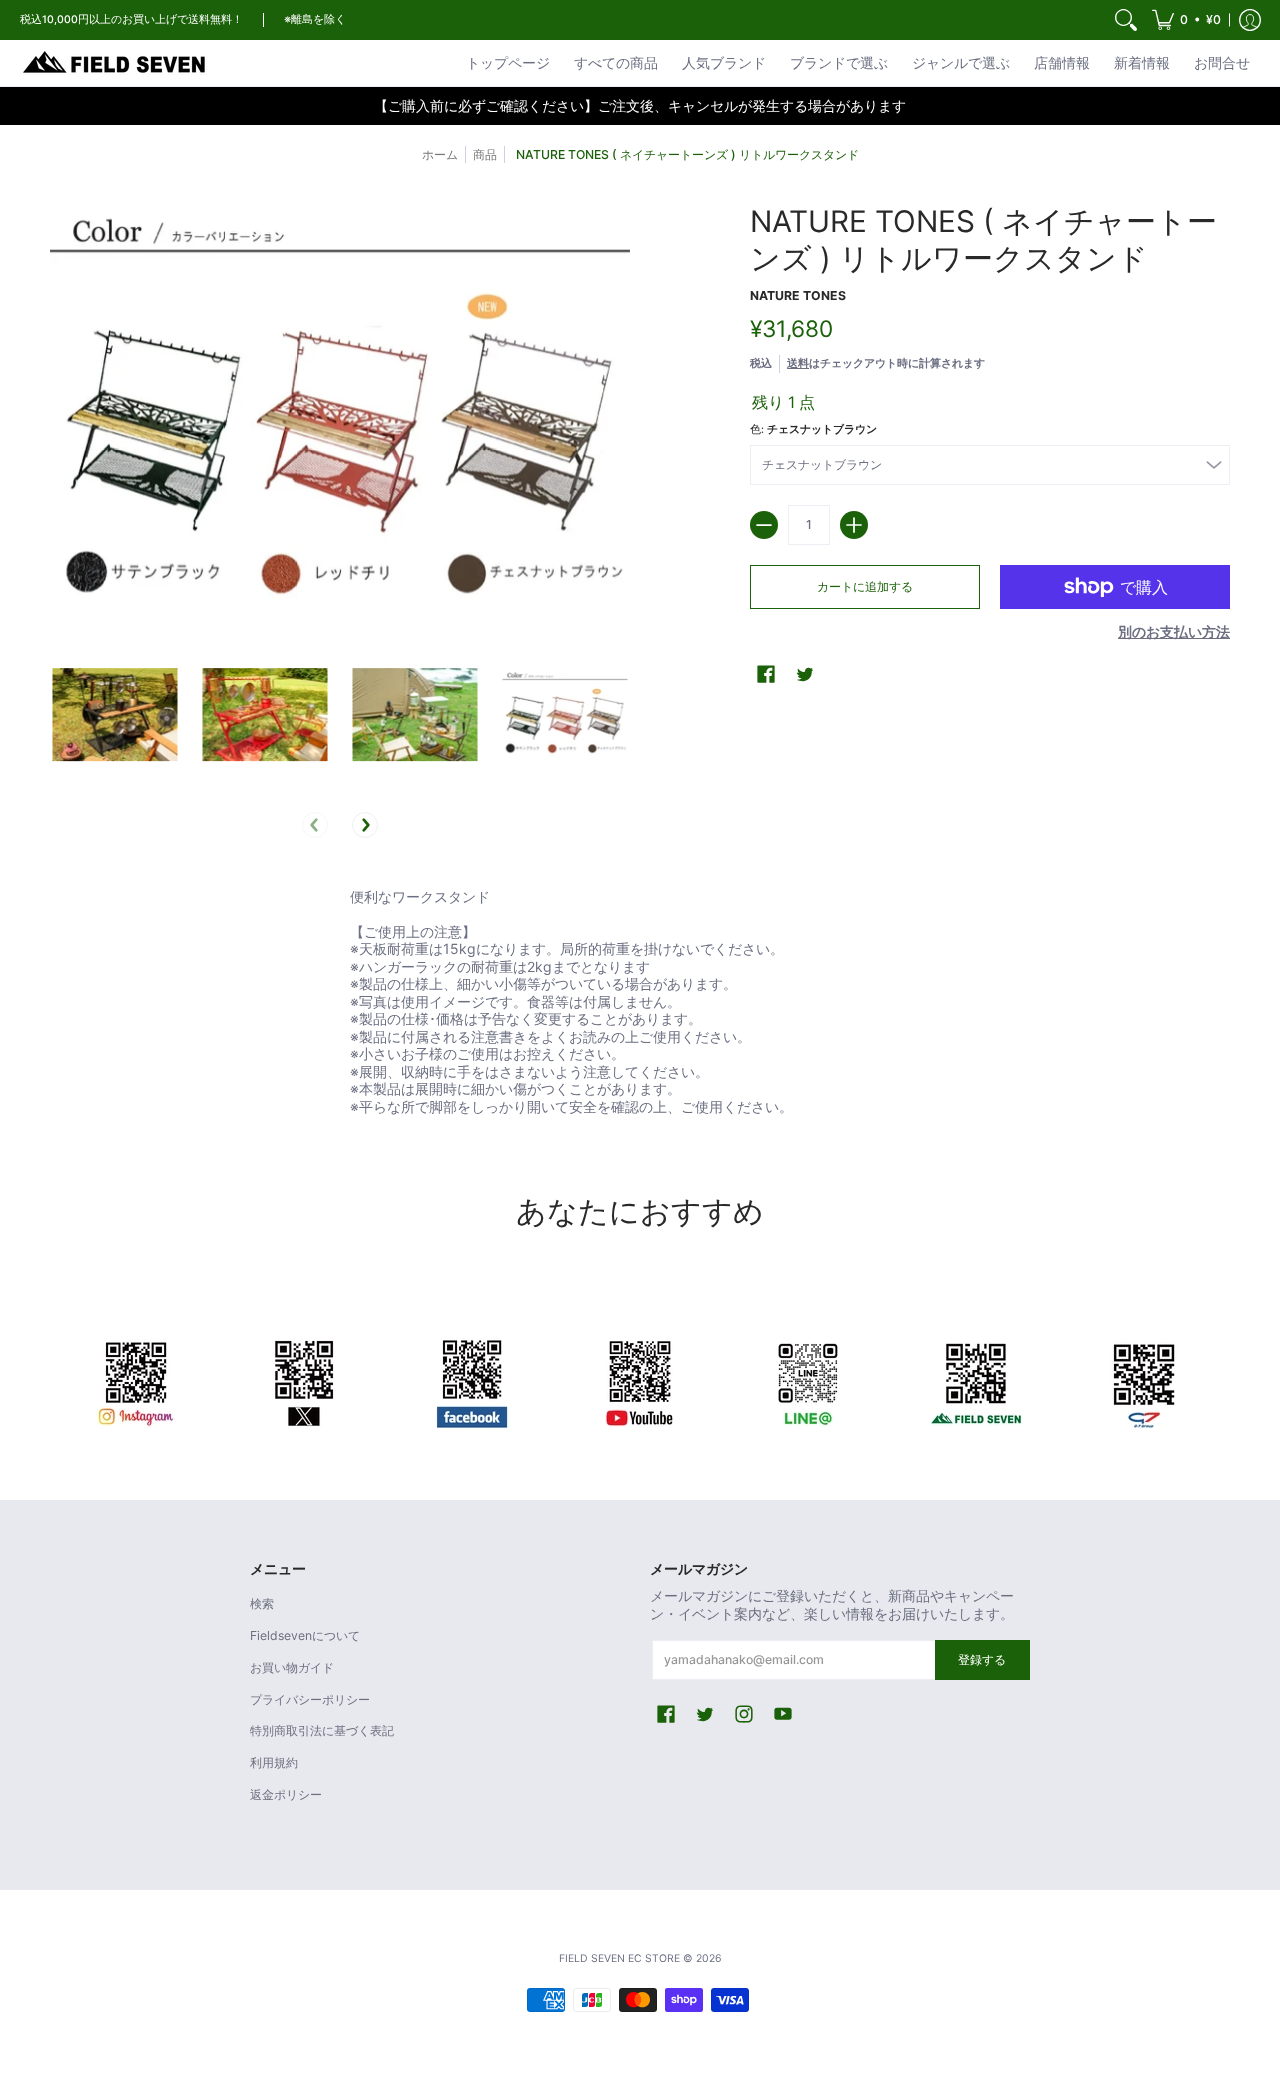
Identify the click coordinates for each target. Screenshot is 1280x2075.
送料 (798, 363)
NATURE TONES (798, 295)
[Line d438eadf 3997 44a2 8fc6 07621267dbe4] (808, 1380)
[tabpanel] (640, 1005)
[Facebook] (472, 1380)
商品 (485, 154)
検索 (262, 1603)
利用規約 (274, 1762)
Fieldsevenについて (305, 1635)
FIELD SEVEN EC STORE (619, 1958)
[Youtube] (640, 1380)
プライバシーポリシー (310, 1699)
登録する (982, 1659)
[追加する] (854, 525)
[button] (1186, 20)
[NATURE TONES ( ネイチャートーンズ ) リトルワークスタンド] (115, 715)
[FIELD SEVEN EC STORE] (115, 63)
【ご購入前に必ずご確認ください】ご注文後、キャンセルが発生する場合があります (640, 105)
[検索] (1126, 20)
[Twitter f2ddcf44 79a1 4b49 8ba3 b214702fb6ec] (304, 1380)
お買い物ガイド (292, 1667)
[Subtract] (764, 525)
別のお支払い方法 (1174, 631)
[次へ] (365, 825)
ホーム (440, 154)
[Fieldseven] (976, 1380)
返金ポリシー (286, 1794)
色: (813, 429)
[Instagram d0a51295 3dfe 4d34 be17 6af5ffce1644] (136, 1380)
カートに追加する (865, 586)
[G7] (1144, 1380)
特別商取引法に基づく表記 (322, 1730)
